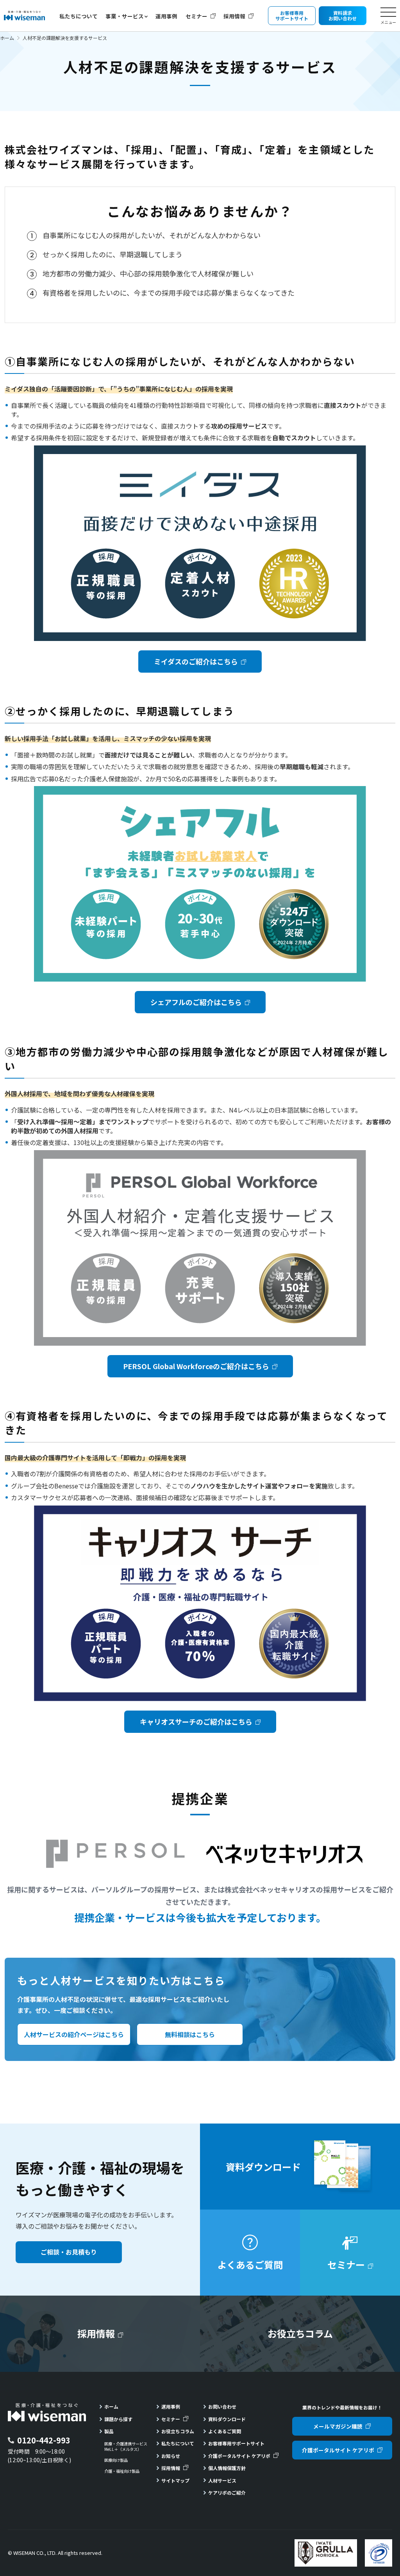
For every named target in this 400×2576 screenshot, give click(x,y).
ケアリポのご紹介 (227, 2493)
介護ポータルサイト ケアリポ (239, 2456)
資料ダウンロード (227, 2419)
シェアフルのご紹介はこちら (196, 1002)
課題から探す (118, 2419)
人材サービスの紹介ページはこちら (74, 2034)
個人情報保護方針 (227, 2468)
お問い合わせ (222, 2406)
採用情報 (234, 16)
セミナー (196, 16)
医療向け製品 (116, 2460)
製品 (109, 2431)
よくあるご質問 (225, 2431)
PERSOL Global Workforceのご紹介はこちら (196, 1366)
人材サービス (222, 2480)
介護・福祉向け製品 (122, 2471)
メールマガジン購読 (338, 2426)
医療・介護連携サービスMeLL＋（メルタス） (126, 2447)
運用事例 (166, 16)
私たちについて (79, 16)
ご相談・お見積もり (69, 2252)
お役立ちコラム (178, 2431)
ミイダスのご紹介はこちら (196, 661)
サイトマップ (175, 2480)
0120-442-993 (44, 2440)
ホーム (7, 38)
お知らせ (171, 2456)
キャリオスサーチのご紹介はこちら (196, 1722)
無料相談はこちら (190, 2034)
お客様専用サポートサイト (236, 2443)
